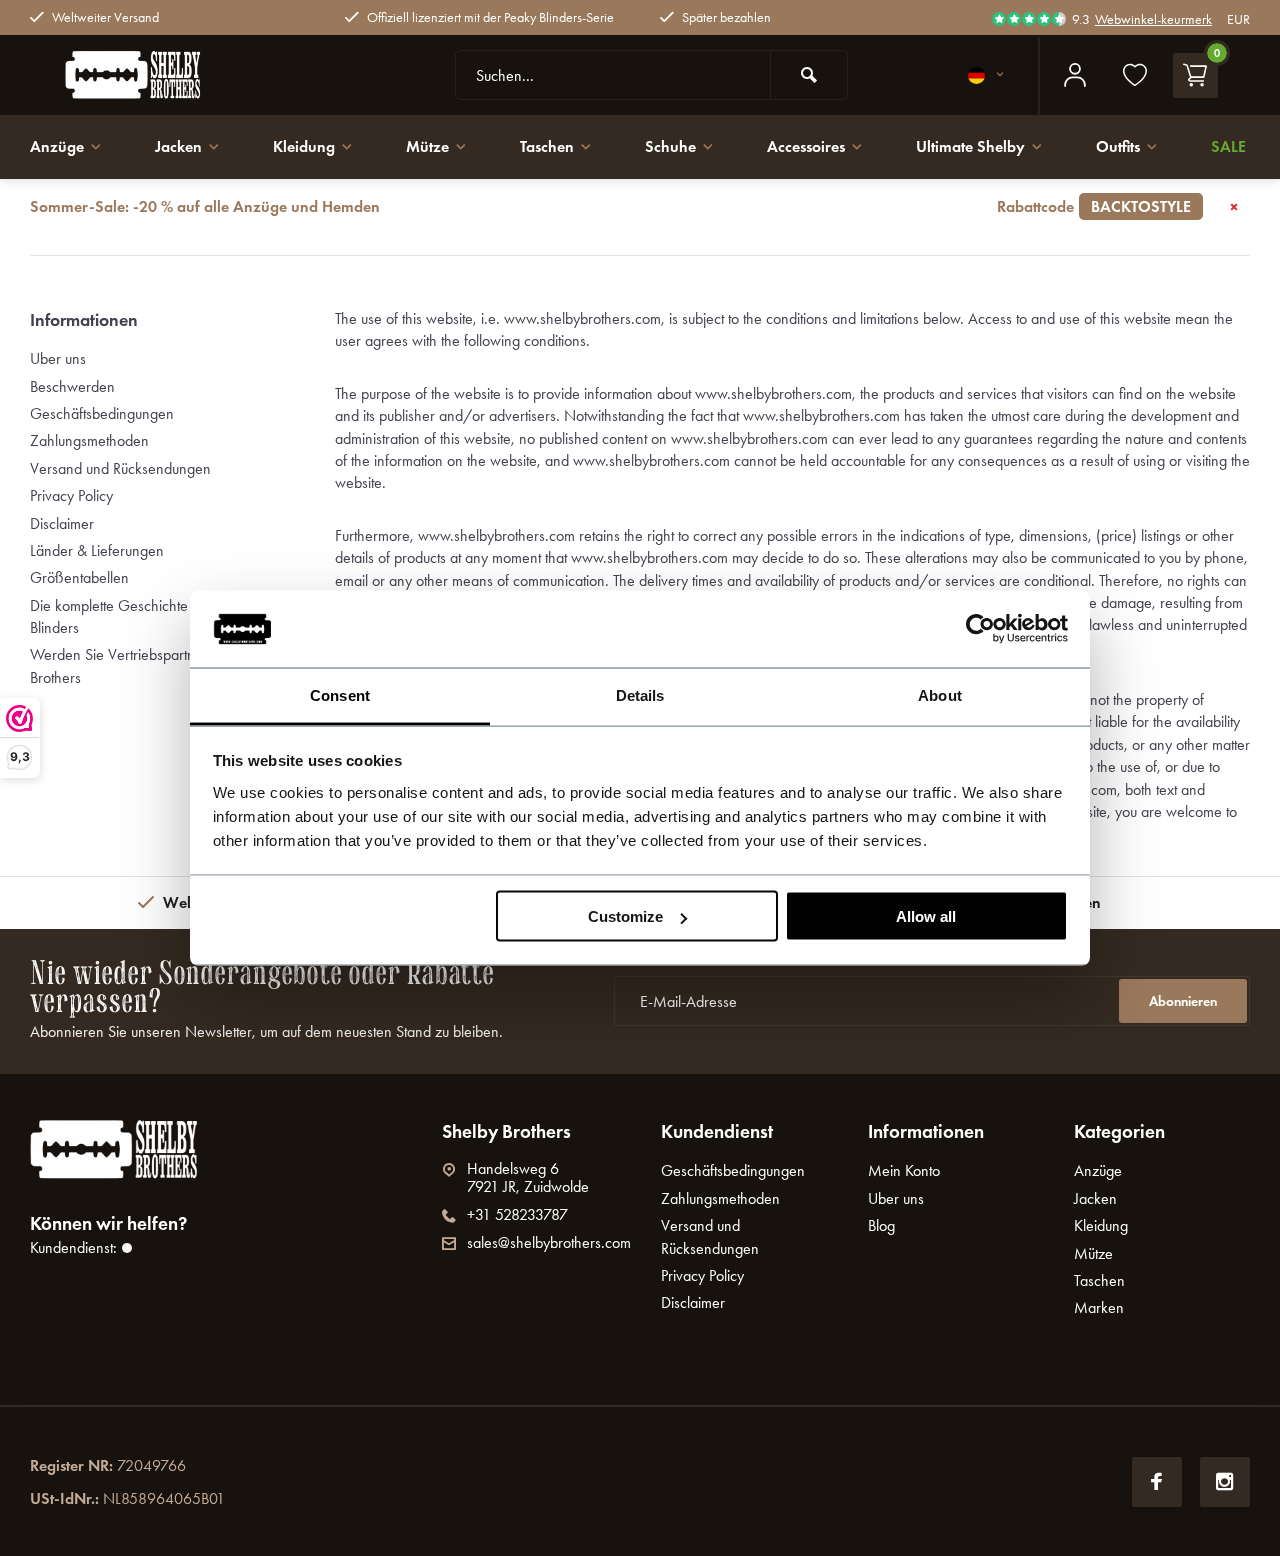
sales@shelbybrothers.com (549, 1243)
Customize (625, 916)
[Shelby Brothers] (180, 75)
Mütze (427, 146)
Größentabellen (79, 577)
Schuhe (670, 146)
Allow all (926, 916)
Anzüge (57, 146)
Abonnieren (1183, 1001)
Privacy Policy (71, 495)
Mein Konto (904, 1170)
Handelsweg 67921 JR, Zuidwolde (528, 1178)
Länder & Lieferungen (97, 550)
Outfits (1118, 146)
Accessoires (806, 146)
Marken (1099, 1307)
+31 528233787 (517, 1215)
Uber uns (58, 358)
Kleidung (304, 146)
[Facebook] (1157, 1482)
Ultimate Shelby (970, 146)
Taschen (547, 146)
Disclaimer (62, 523)
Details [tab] (640, 694)
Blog (881, 1225)
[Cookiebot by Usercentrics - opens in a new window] (980, 629)
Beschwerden (72, 386)
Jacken (178, 146)
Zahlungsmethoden (89, 440)
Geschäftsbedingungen (102, 413)
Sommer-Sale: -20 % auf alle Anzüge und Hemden (610, 206)
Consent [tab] (340, 694)
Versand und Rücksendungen (120, 468)
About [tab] (940, 694)
